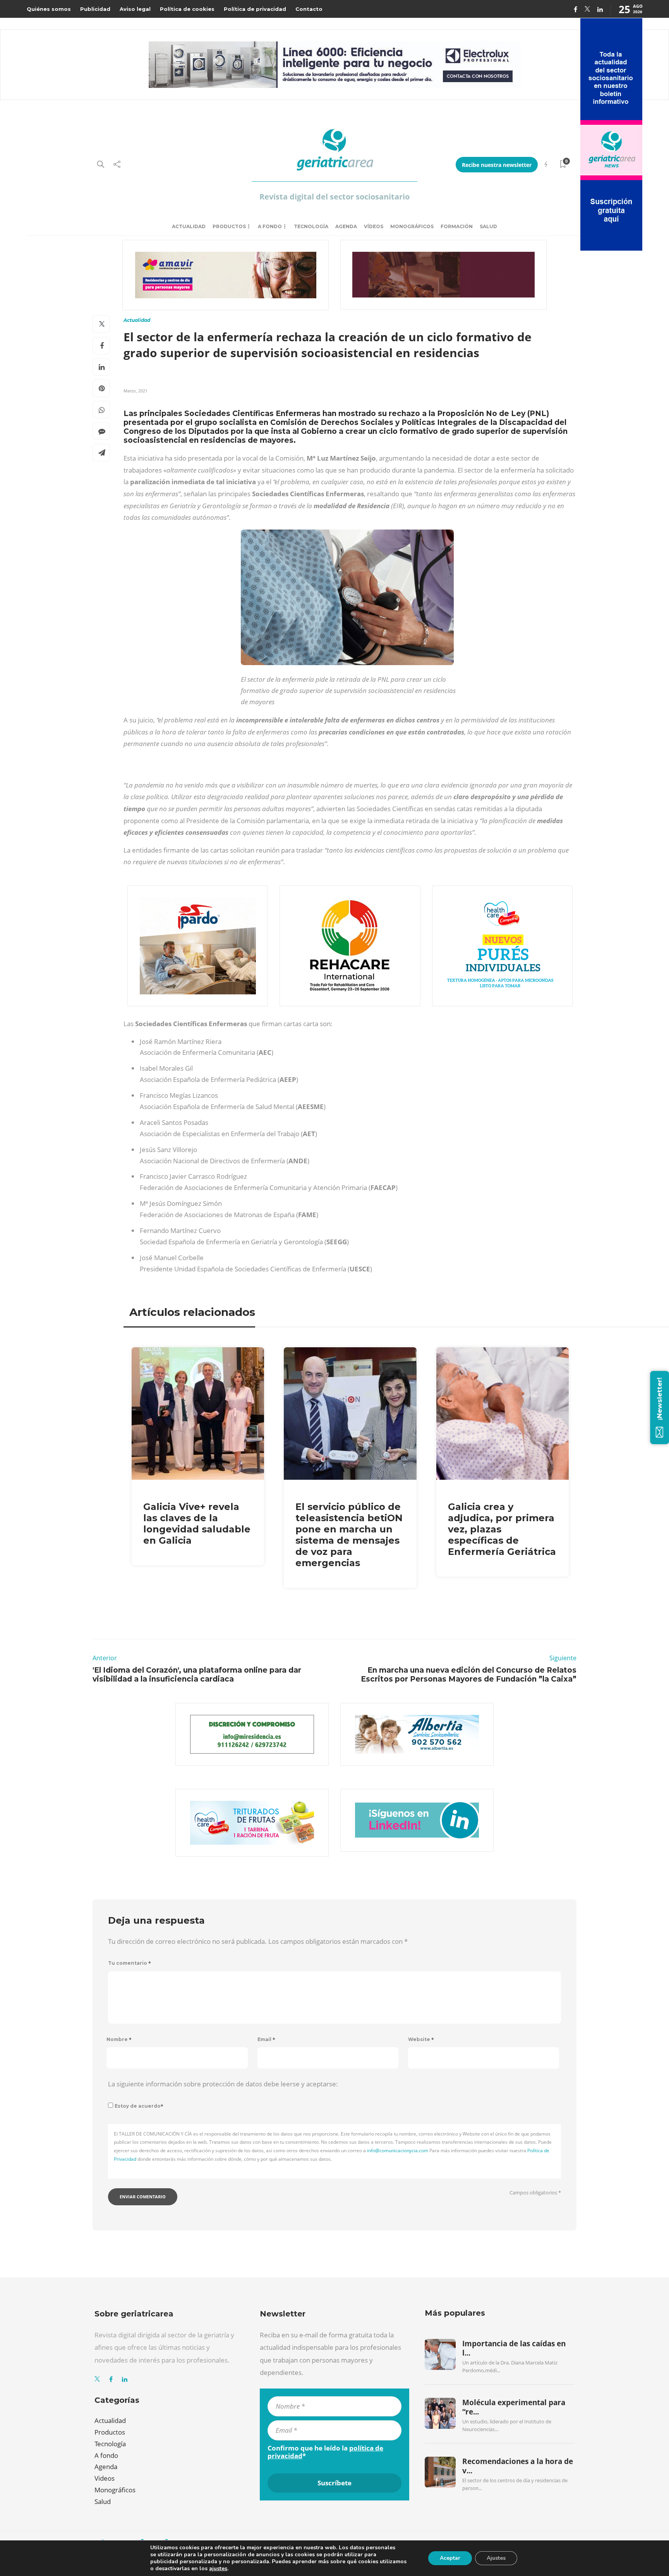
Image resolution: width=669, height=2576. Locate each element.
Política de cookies (187, 9)
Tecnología (311, 226)
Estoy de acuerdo (139, 2106)
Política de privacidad (255, 9)
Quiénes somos (49, 9)
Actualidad (189, 226)
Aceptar (450, 2558)
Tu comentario (130, 1963)
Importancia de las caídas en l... (514, 2348)
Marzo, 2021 (136, 391)
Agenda (346, 226)
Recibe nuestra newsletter (497, 165)
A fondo (270, 226)
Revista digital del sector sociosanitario (334, 197)
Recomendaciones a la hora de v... (518, 2466)
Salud (488, 226)
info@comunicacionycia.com (398, 2150)
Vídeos (374, 226)
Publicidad (95, 9)
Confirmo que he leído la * (325, 2452)
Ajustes (496, 2558)
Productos (229, 226)
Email (266, 2039)
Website (421, 2039)
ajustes (218, 2569)
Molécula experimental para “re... (514, 2407)
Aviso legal (135, 9)
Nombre (119, 2039)
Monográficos (412, 226)
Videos (105, 2478)
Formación (457, 226)
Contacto (309, 9)
